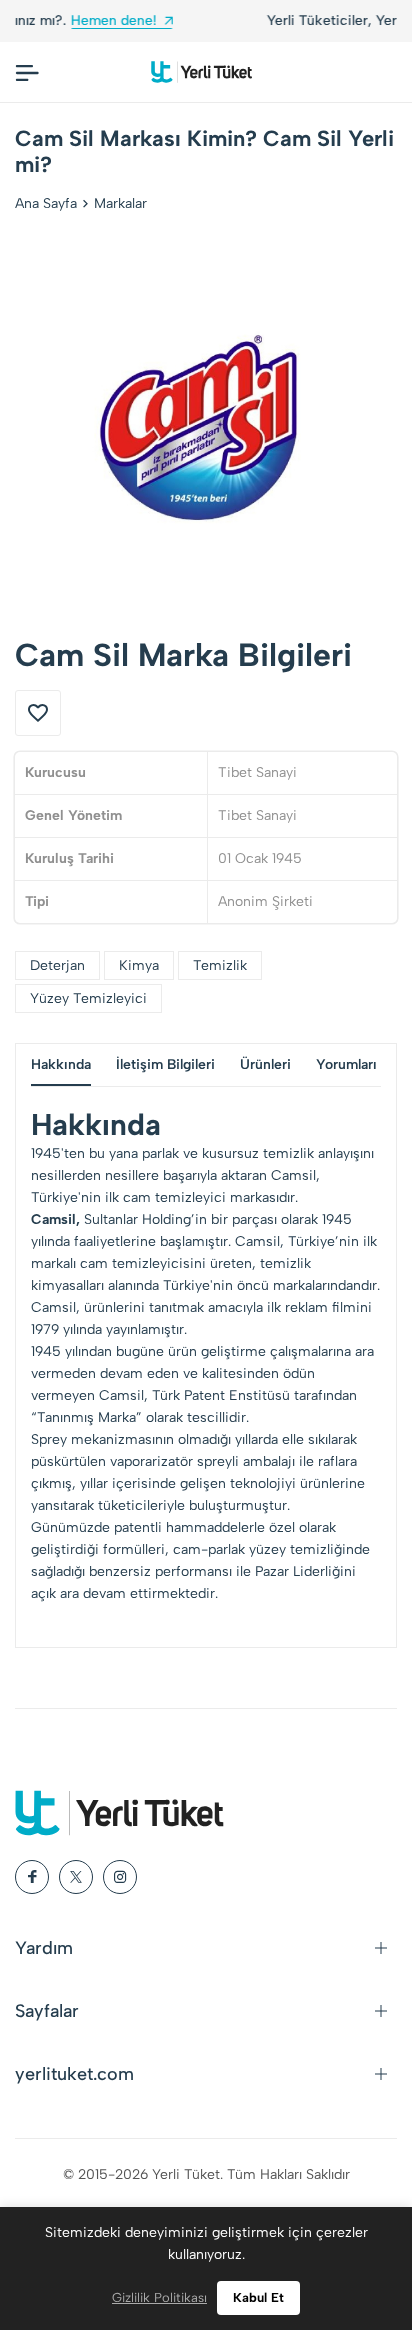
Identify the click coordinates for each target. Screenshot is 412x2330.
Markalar (120, 203)
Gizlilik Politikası (159, 2297)
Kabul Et (258, 2297)
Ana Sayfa (46, 203)
